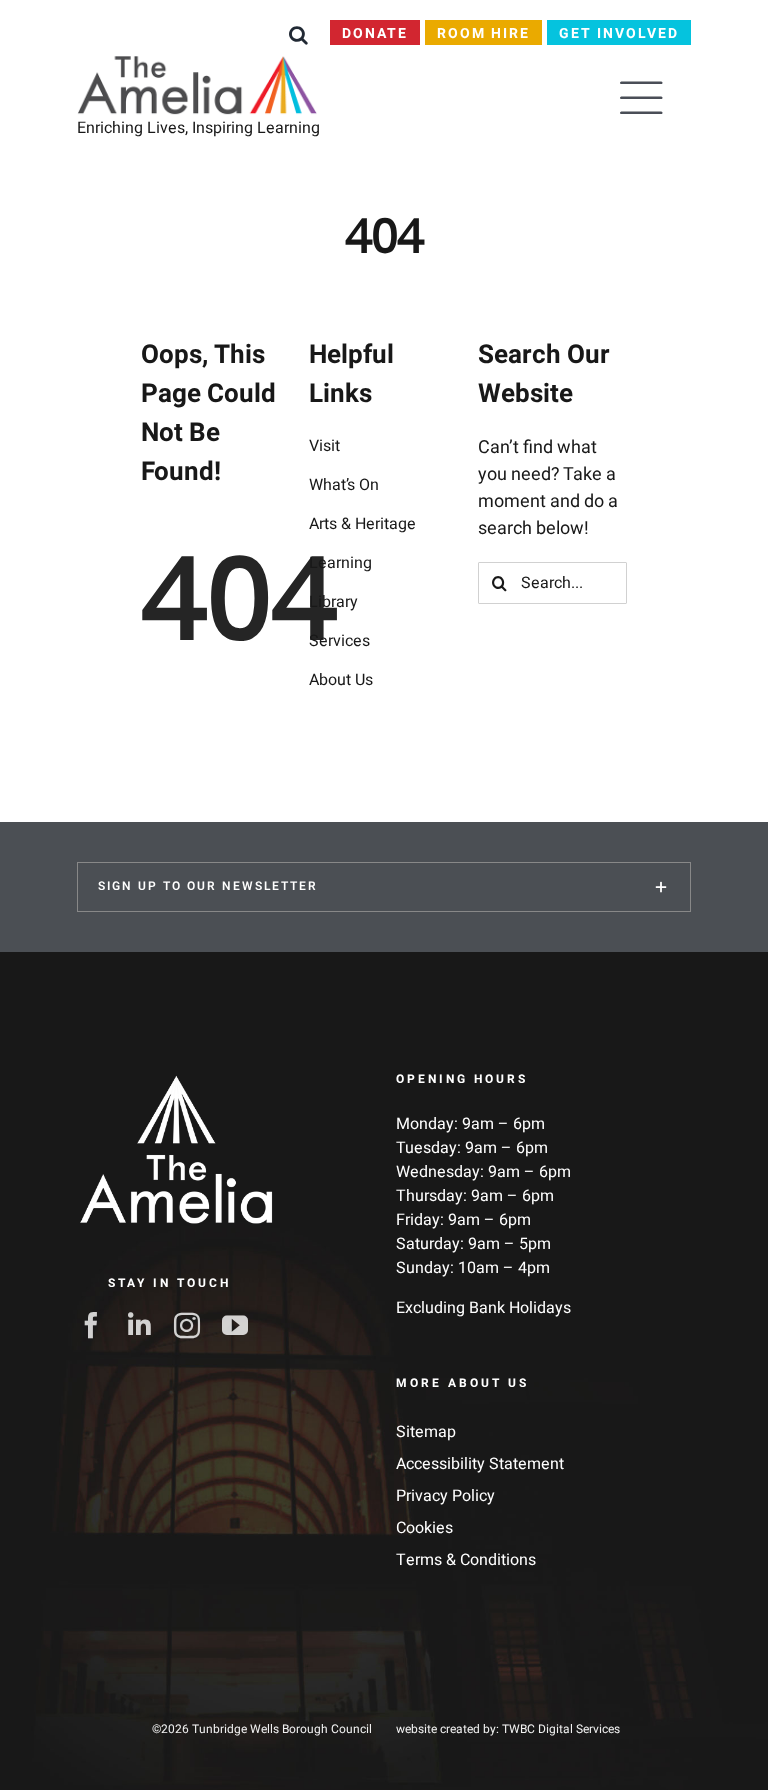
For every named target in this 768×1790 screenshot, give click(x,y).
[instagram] (193, 1325)
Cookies (424, 1528)
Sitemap (426, 1432)
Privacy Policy (445, 1496)
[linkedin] (145, 1325)
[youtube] (241, 1325)
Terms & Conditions (466, 1560)
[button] (298, 35)
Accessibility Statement (480, 1464)
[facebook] (97, 1325)
